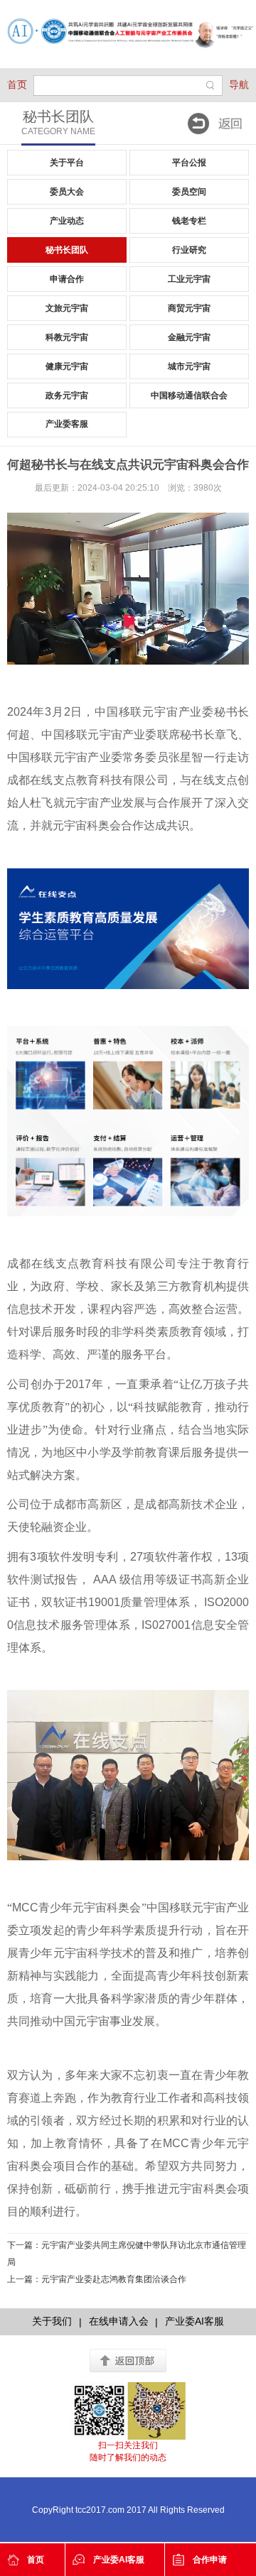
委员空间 (189, 192)
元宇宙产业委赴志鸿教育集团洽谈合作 (114, 2279)
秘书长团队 (67, 250)
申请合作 (67, 279)
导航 (239, 84)
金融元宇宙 (189, 337)
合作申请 (210, 2560)
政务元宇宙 (67, 395)
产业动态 (67, 221)
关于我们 (52, 2321)
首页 (17, 84)
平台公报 (189, 163)
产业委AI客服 (119, 2560)
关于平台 (67, 163)
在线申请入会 (119, 2321)
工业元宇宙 (189, 279)
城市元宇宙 (189, 366)
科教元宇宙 (67, 337)
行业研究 (189, 250)
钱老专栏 (189, 221)
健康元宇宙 (67, 366)
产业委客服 (67, 424)
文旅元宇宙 (67, 308)
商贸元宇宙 (189, 308)
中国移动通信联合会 (189, 395)
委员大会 (67, 192)
